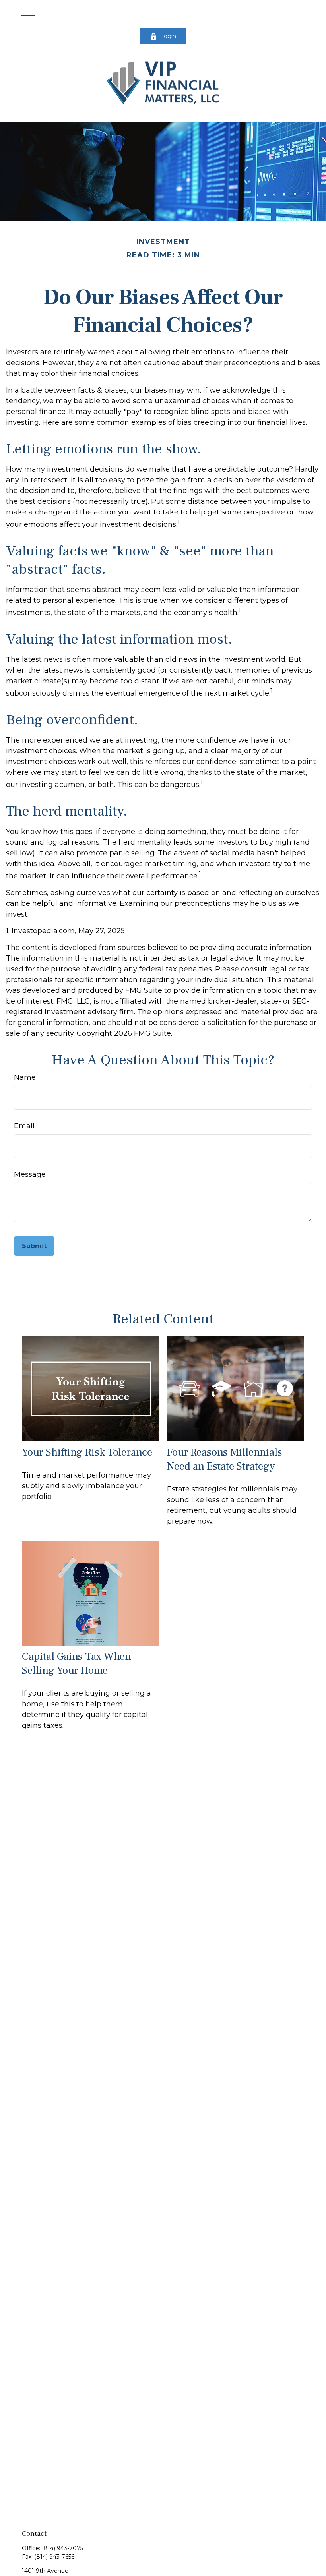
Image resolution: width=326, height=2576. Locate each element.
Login (168, 36)
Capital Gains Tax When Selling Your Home (77, 1663)
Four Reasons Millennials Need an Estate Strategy (225, 1459)
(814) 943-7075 (62, 2548)
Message (30, 1174)
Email (24, 1126)
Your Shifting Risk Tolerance (87, 1452)
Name (25, 1077)
